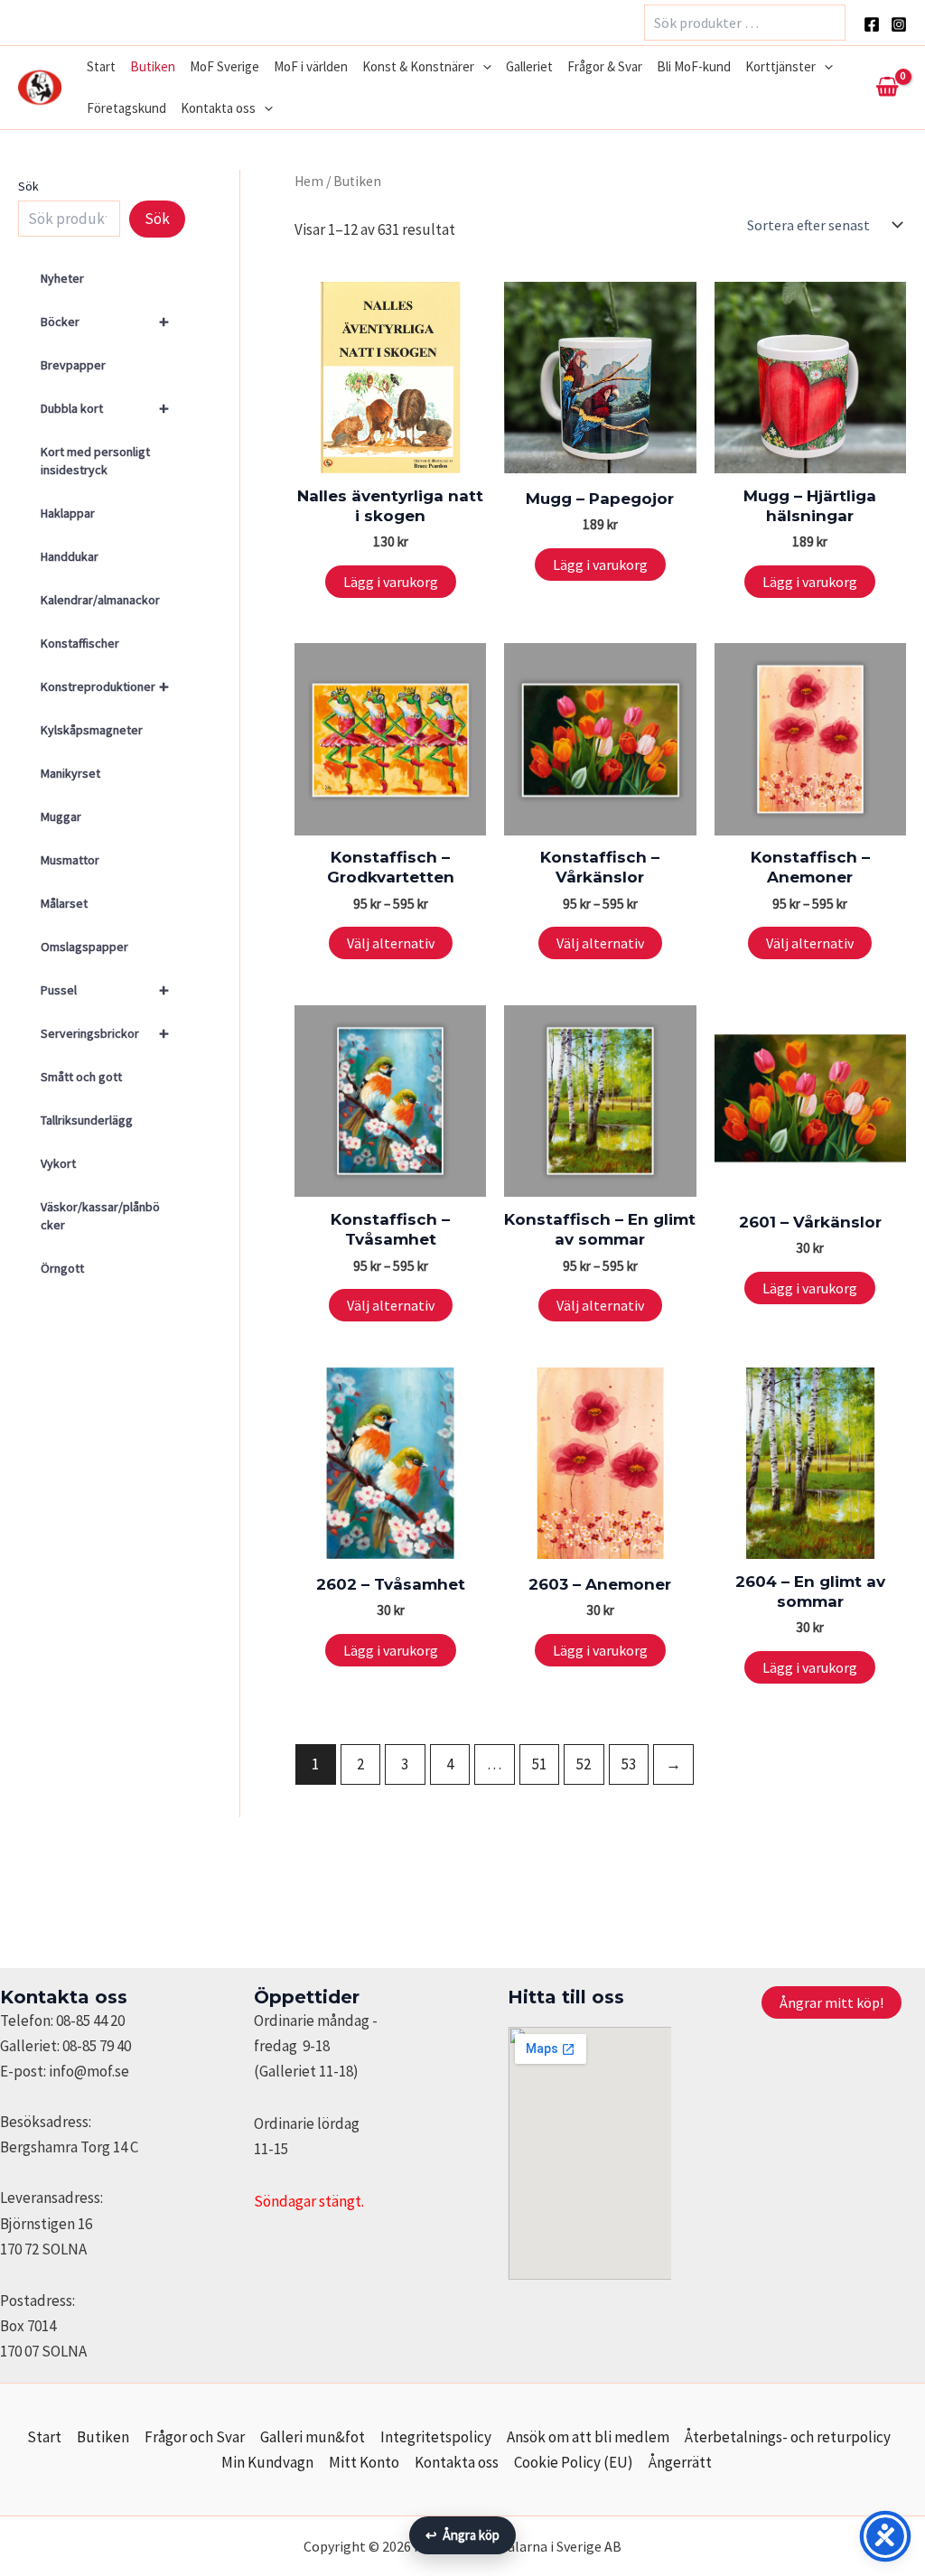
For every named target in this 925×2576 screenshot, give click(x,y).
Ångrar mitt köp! (832, 2002)
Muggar (61, 817)
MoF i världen (311, 66)
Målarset (64, 903)
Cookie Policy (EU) (574, 2462)
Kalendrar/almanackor (100, 600)
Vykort (58, 1163)
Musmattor (70, 860)
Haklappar (68, 513)
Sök (28, 186)
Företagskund (126, 108)
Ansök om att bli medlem (588, 2437)
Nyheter (62, 278)
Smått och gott (81, 1077)
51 (539, 1764)
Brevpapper (73, 365)
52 (584, 1764)
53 (629, 1764)
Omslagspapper (84, 947)
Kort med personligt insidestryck (95, 461)
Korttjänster (780, 66)
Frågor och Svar (195, 2437)
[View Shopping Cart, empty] (887, 88)
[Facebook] (872, 24)
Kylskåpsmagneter (92, 730)
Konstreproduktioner (105, 686)
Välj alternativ (391, 943)
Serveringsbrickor (105, 1033)
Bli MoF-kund (694, 66)
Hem (309, 181)
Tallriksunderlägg (87, 1120)
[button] (483, 67)
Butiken (153, 66)
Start (101, 66)
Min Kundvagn (267, 2462)
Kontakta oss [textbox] (64, 1997)
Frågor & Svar (605, 66)
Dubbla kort (105, 408)
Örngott (62, 1268)
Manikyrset (70, 773)
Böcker (105, 321)
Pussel (105, 989)
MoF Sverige (224, 66)
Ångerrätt (680, 2462)
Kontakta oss (218, 108)
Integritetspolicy (436, 2437)
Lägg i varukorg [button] (391, 582)
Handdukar (70, 556)
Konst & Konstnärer (418, 66)
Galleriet (529, 66)
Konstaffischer (80, 643)
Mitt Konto (364, 2462)
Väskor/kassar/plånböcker (100, 1216)
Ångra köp (462, 2535)
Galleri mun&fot (313, 2437)
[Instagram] (899, 24)
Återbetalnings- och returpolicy (788, 2437)
